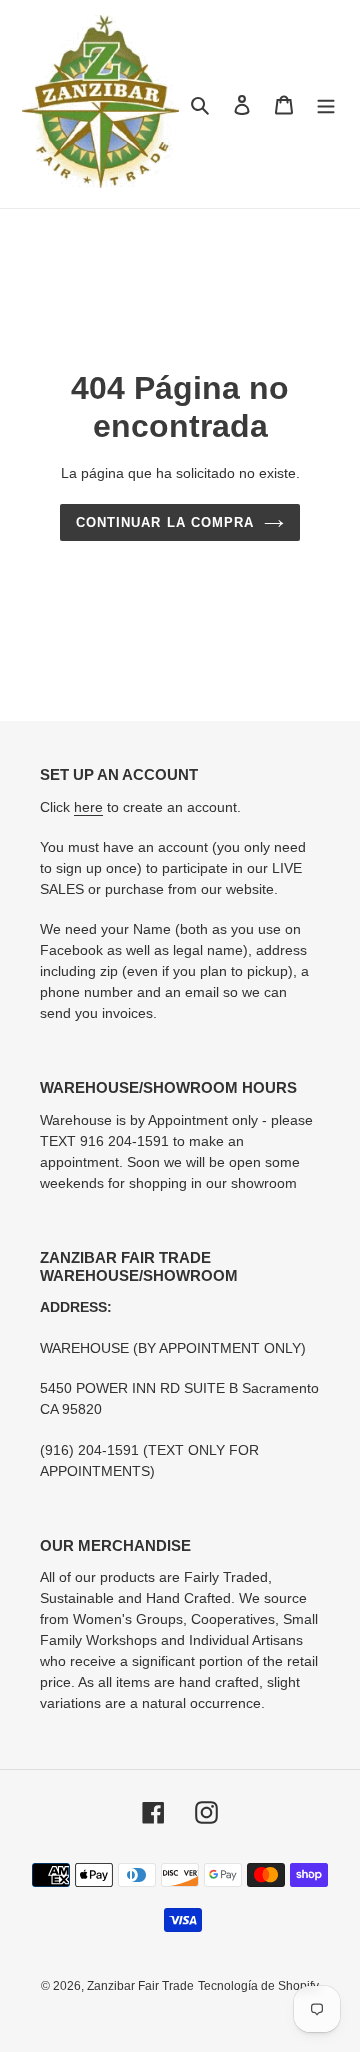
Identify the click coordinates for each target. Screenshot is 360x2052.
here (88, 807)
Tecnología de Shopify (258, 1986)
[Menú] (326, 104)
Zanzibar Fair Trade (140, 1986)
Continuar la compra (165, 522)
